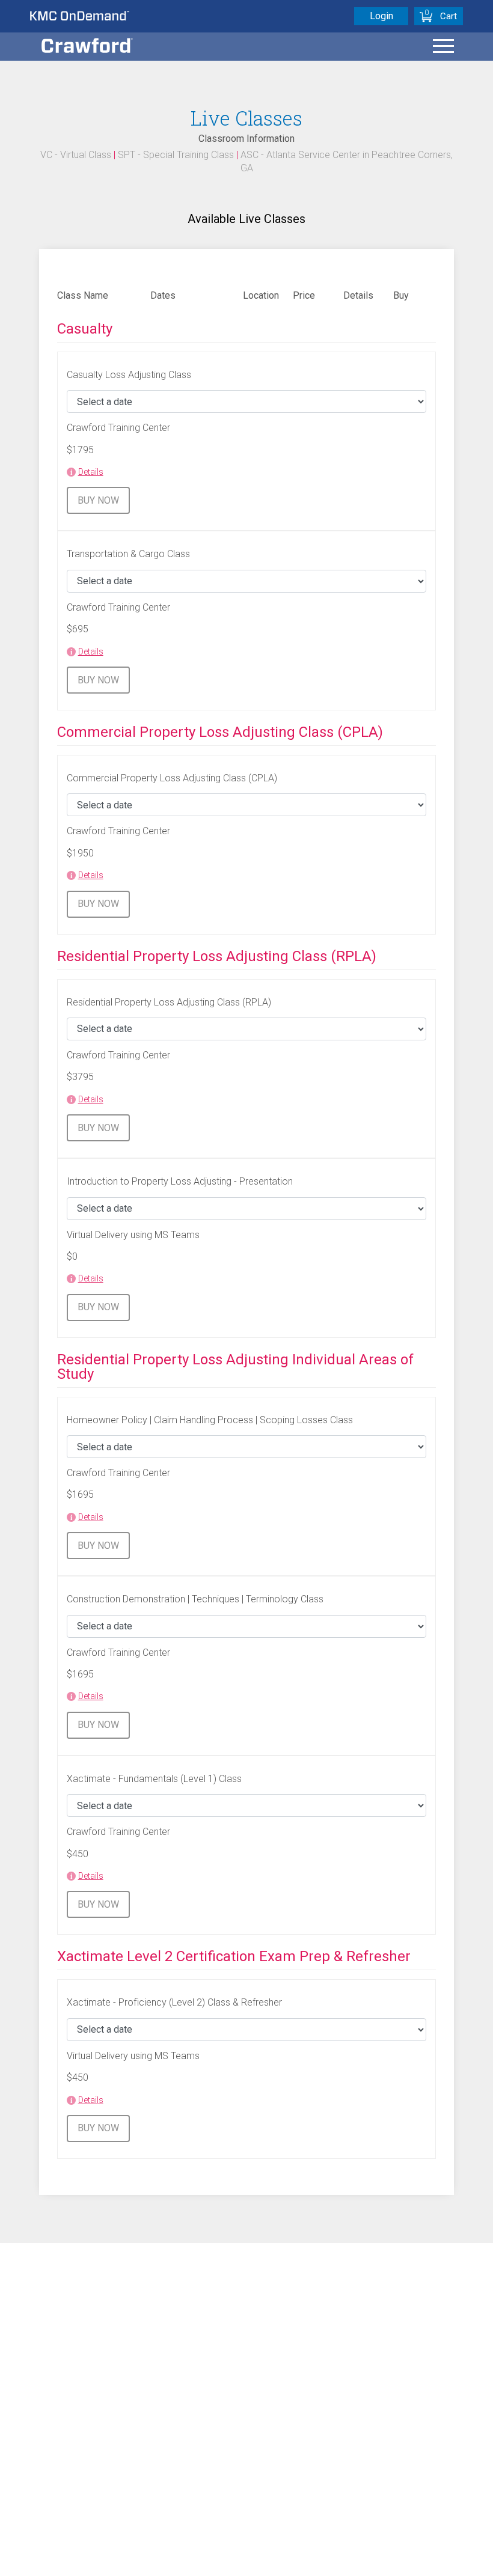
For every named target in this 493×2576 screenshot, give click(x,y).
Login (381, 16)
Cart (449, 16)
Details (91, 472)
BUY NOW (98, 500)
